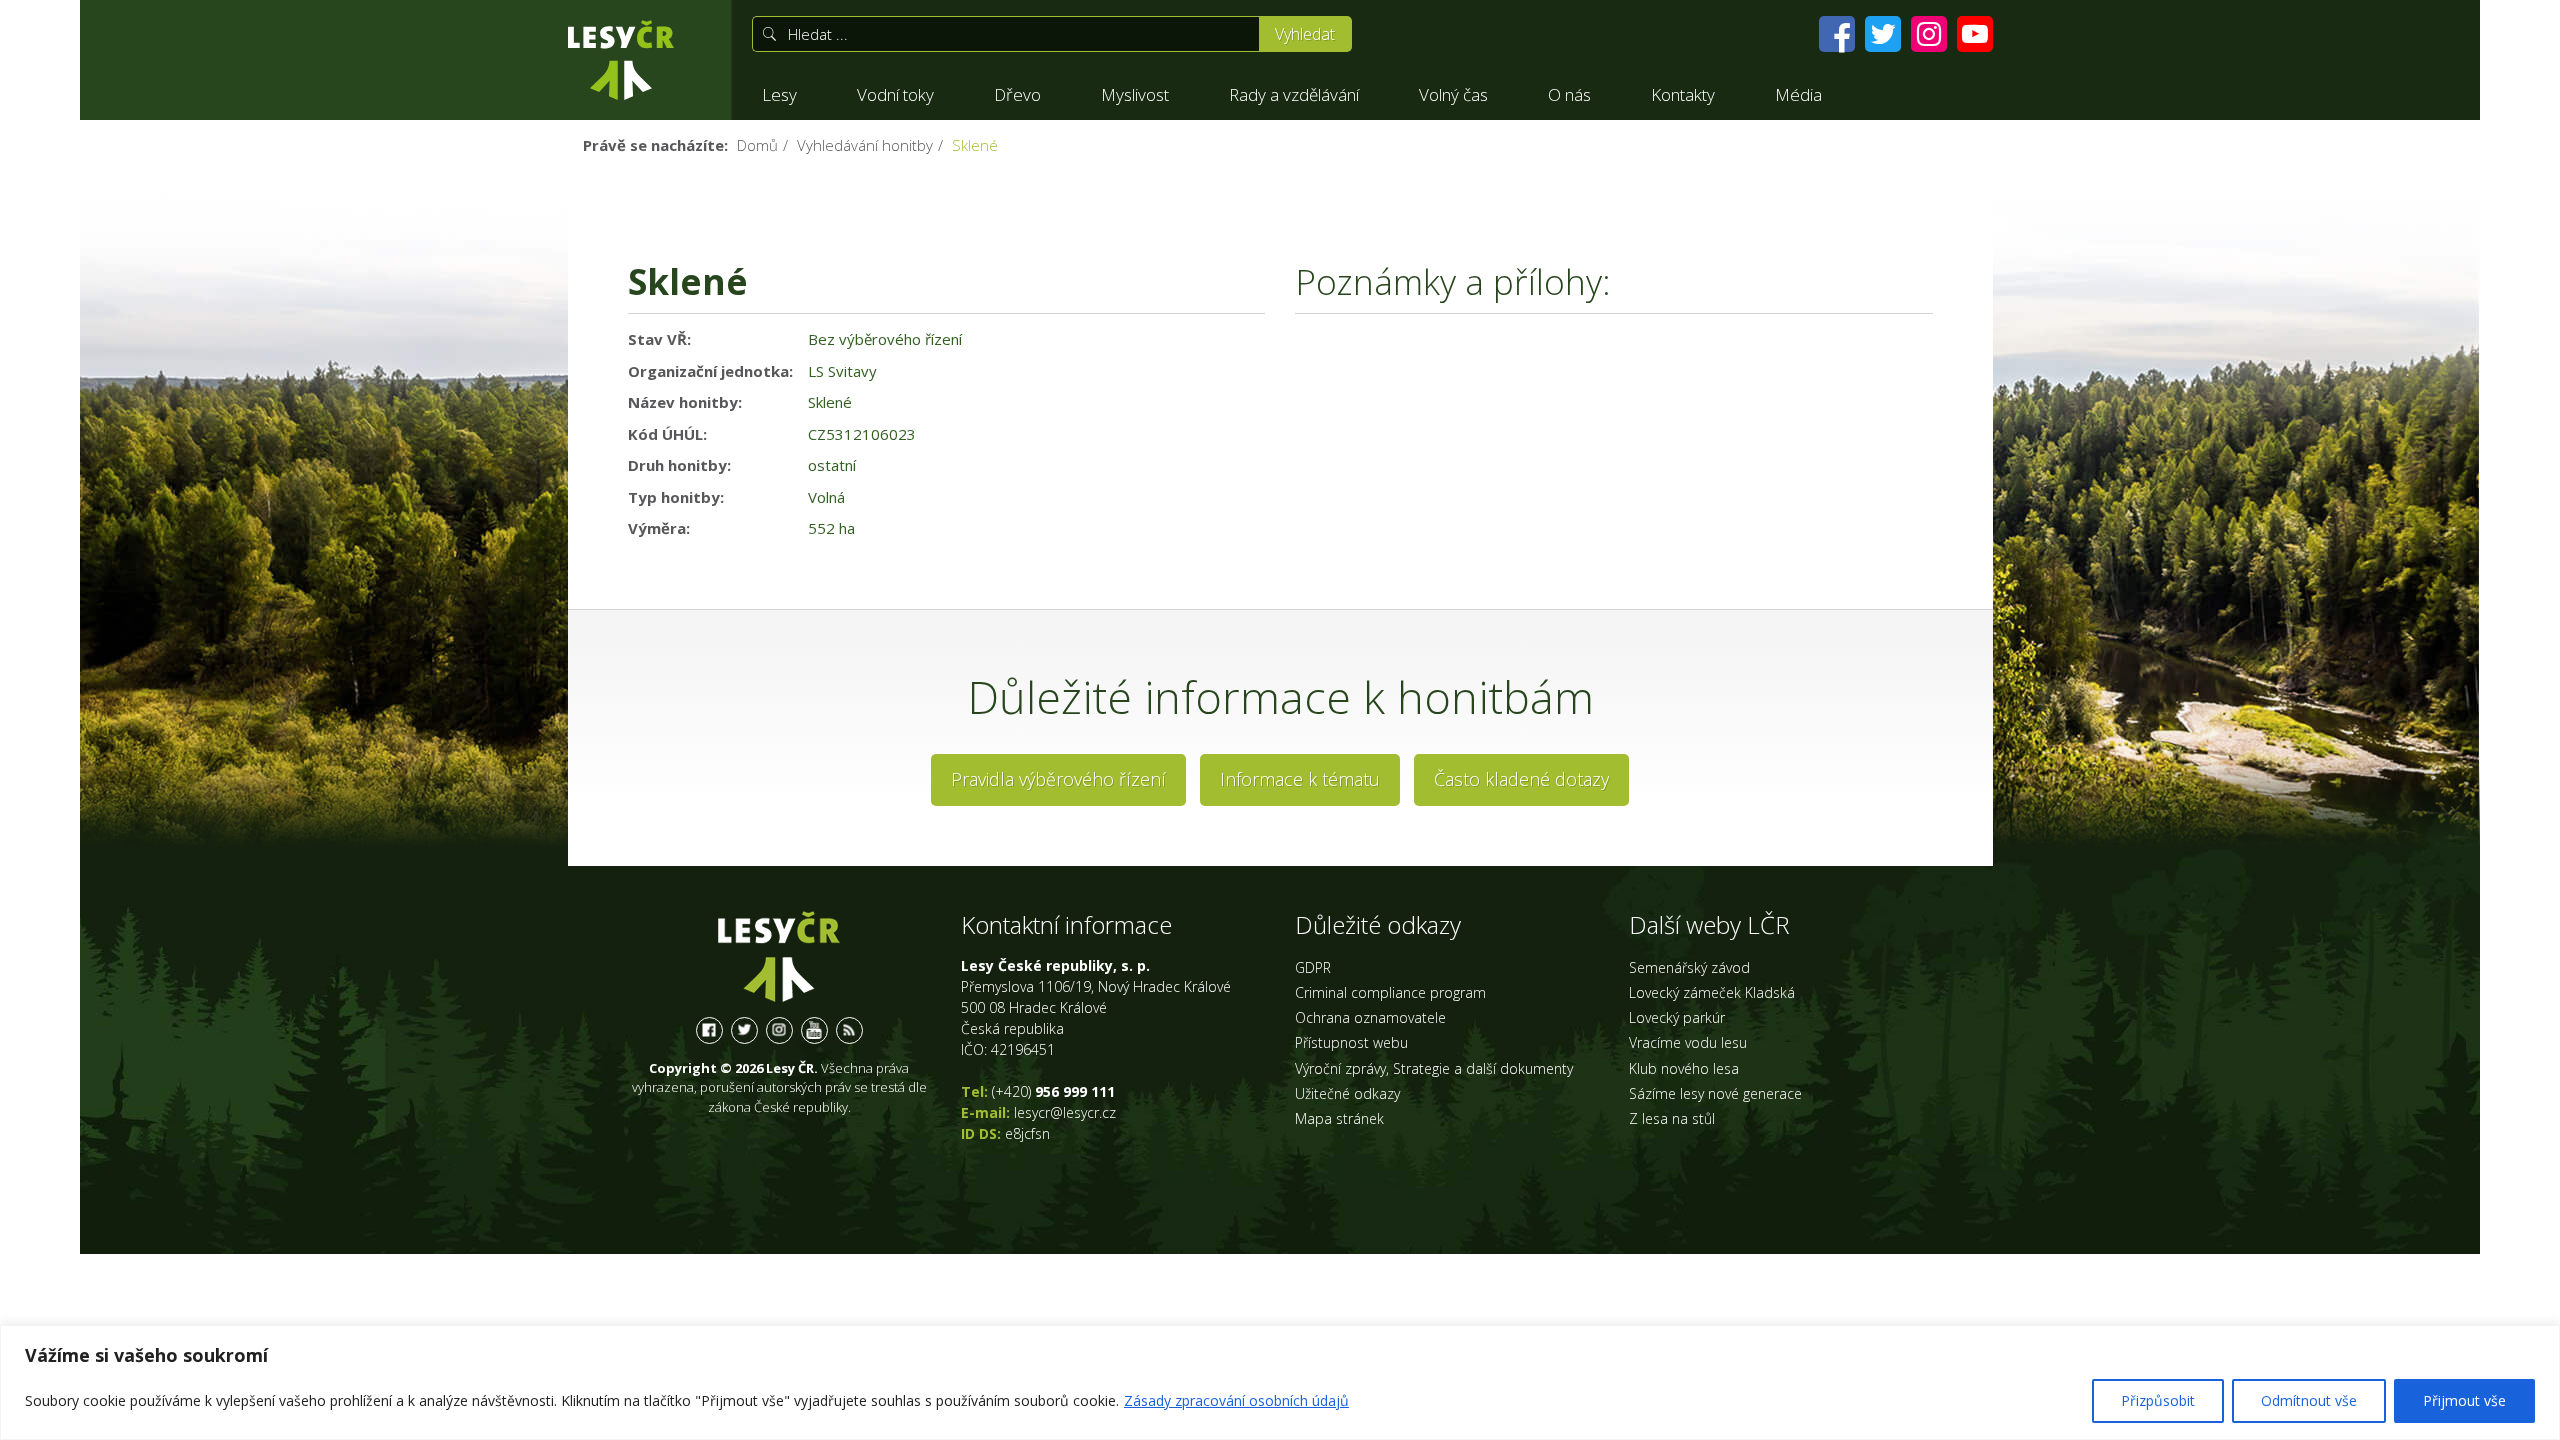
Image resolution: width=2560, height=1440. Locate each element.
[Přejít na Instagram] (1929, 34)
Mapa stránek (1339, 1118)
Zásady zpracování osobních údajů (1236, 1400)
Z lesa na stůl (1672, 1118)
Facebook (709, 1030)
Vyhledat (1305, 34)
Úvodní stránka (621, 60)
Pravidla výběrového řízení (1058, 779)
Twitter (744, 1030)
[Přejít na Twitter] (1883, 34)
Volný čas (1453, 94)
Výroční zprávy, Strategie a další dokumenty (1434, 1068)
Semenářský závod (1689, 967)
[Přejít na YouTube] (1975, 34)
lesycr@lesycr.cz (1065, 1112)
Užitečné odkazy (1347, 1093)
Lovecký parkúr (1677, 1017)
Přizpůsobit (2158, 1400)
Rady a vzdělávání (1294, 94)
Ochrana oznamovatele (1370, 1017)
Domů (757, 145)
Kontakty (1683, 94)
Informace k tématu (1300, 779)
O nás (1569, 94)
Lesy (779, 94)
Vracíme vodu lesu (1688, 1042)
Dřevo (1017, 94)
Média (1798, 94)
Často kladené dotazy (1521, 779)
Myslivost (1135, 94)
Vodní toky (895, 94)
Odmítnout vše (2309, 1400)
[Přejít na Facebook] (1837, 34)
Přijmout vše (2464, 1400)
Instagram (779, 1030)
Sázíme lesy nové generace (1715, 1093)
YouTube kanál (814, 1030)
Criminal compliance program (1390, 992)
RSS (849, 1030)
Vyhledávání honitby (865, 145)
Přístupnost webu (1351, 1042)
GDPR (1313, 967)
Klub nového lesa (1684, 1068)
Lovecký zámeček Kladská (1712, 992)
